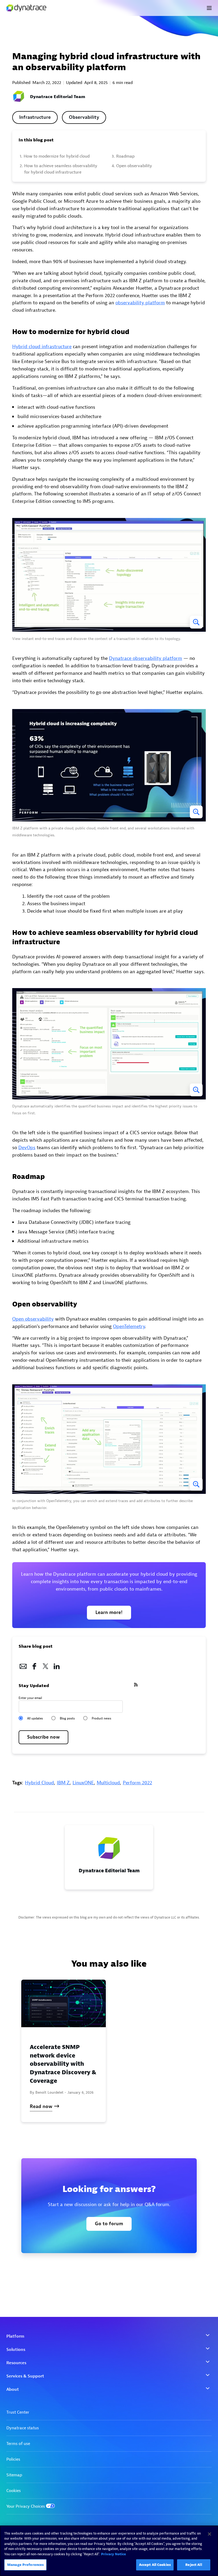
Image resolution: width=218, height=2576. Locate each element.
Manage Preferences (25, 2565)
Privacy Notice (114, 2554)
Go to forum (109, 2224)
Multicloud (108, 1783)
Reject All (194, 2565)
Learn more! (109, 1612)
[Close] (209, 2534)
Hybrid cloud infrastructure (42, 347)
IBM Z (63, 1783)
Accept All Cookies (155, 2565)
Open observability (33, 1319)
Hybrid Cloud (39, 1783)
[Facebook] (34, 1665)
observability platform (140, 303)
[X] (45, 1665)
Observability (84, 117)
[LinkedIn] (57, 1665)
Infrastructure (35, 117)
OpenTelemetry (129, 1327)
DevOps (27, 1148)
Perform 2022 (137, 1783)
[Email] (23, 1665)
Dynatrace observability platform (146, 658)
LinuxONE (83, 1783)
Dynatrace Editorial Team (58, 97)
